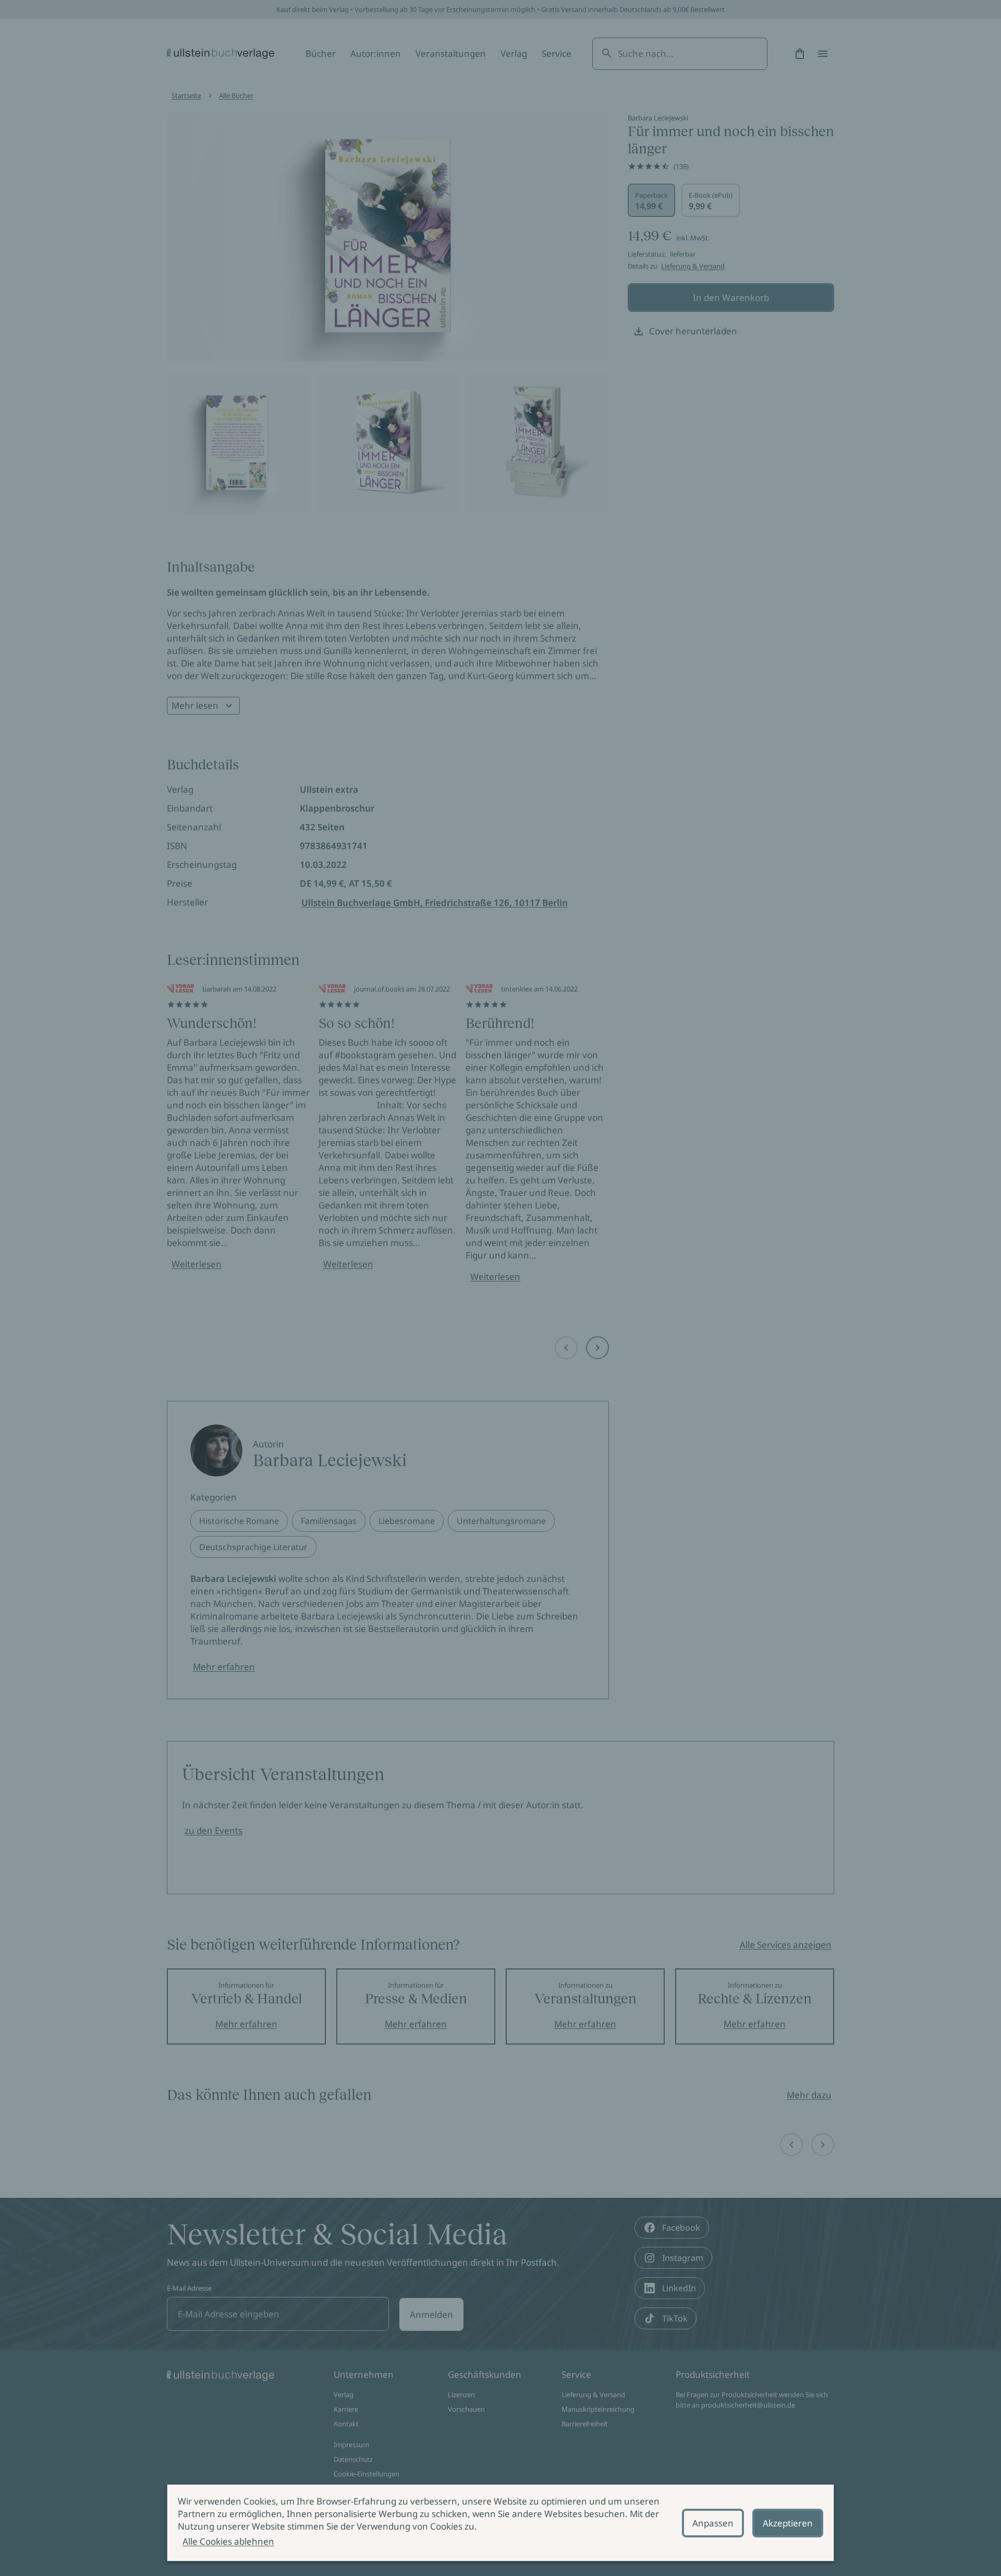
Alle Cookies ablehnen (228, 2541)
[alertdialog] (500, 2523)
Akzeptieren (788, 2523)
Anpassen (713, 2523)
